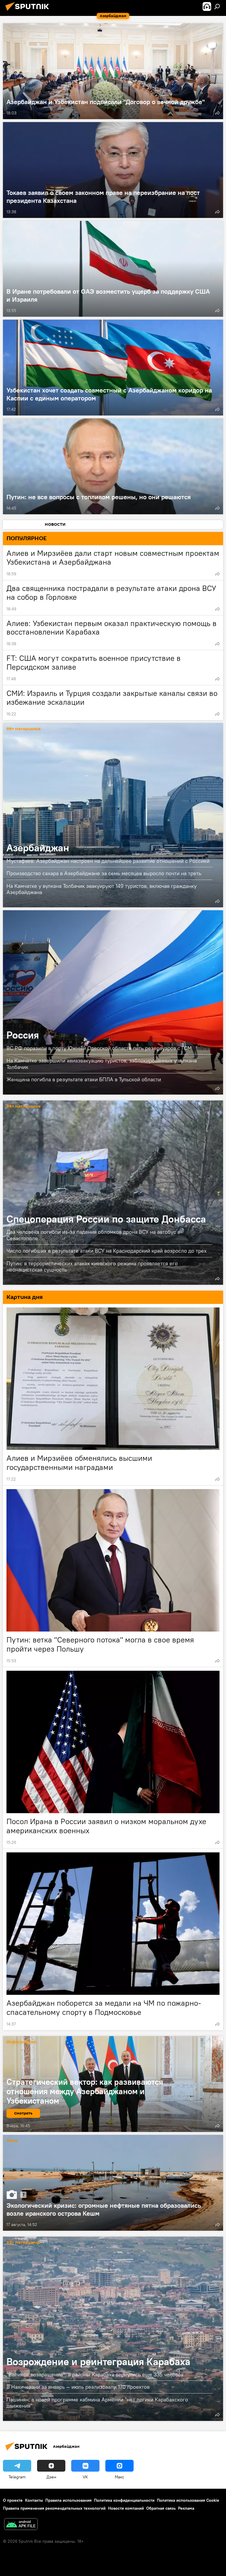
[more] (217, 113)
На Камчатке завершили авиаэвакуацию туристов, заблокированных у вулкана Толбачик (102, 1064)
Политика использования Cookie (188, 2500)
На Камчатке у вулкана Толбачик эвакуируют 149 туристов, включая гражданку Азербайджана (102, 889)
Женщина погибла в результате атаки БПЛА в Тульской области (84, 1079)
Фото (12, 2141)
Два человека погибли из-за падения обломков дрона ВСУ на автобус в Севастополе (93, 1235)
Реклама (186, 2508)
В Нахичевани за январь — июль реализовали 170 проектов (78, 2387)
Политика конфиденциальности (124, 2500)
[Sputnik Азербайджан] (29, 11)
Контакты (34, 2500)
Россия (113, 1002)
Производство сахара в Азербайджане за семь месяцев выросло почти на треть (104, 873)
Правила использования (68, 2500)
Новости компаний (126, 2508)
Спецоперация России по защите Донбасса (113, 1193)
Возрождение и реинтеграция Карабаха (113, 2329)
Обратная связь (161, 2508)
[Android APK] (21, 2525)
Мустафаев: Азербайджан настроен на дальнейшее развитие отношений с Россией (108, 861)
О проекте (13, 2500)
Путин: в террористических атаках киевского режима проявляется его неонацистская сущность (92, 1266)
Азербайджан (113, 815)
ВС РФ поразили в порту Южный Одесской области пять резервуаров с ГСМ (99, 1048)
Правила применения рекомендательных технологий (54, 2508)
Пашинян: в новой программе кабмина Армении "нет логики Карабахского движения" (97, 2403)
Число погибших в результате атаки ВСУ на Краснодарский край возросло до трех (107, 1251)
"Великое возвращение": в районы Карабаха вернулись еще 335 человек (95, 2374)
